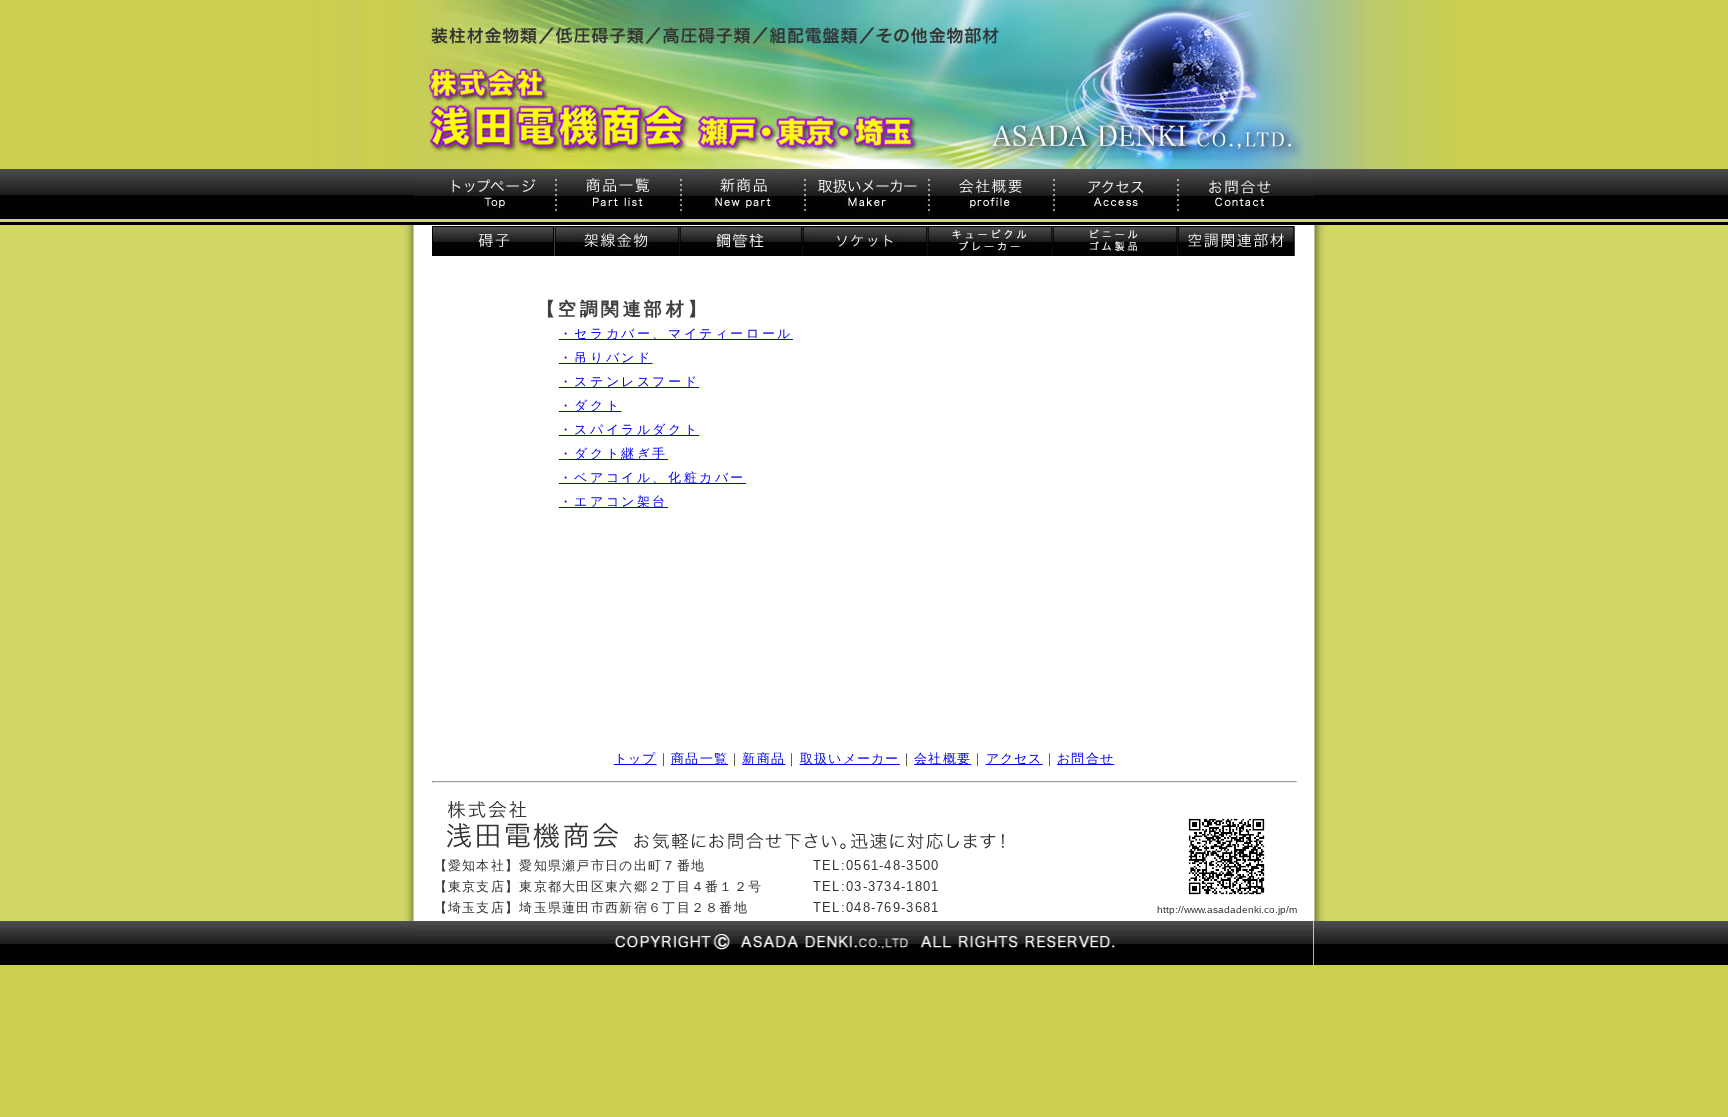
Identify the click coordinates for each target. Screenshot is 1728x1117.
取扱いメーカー (850, 758)
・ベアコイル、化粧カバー (652, 477)
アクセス (1014, 758)
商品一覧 (699, 758)
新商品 (763, 758)
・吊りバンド (606, 357)
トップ (635, 758)
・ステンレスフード (629, 381)
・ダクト (590, 405)
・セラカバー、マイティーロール (676, 333)
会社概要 (942, 758)
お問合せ (1085, 758)
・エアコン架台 (613, 501)
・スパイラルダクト (629, 429)
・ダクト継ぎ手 (613, 453)
